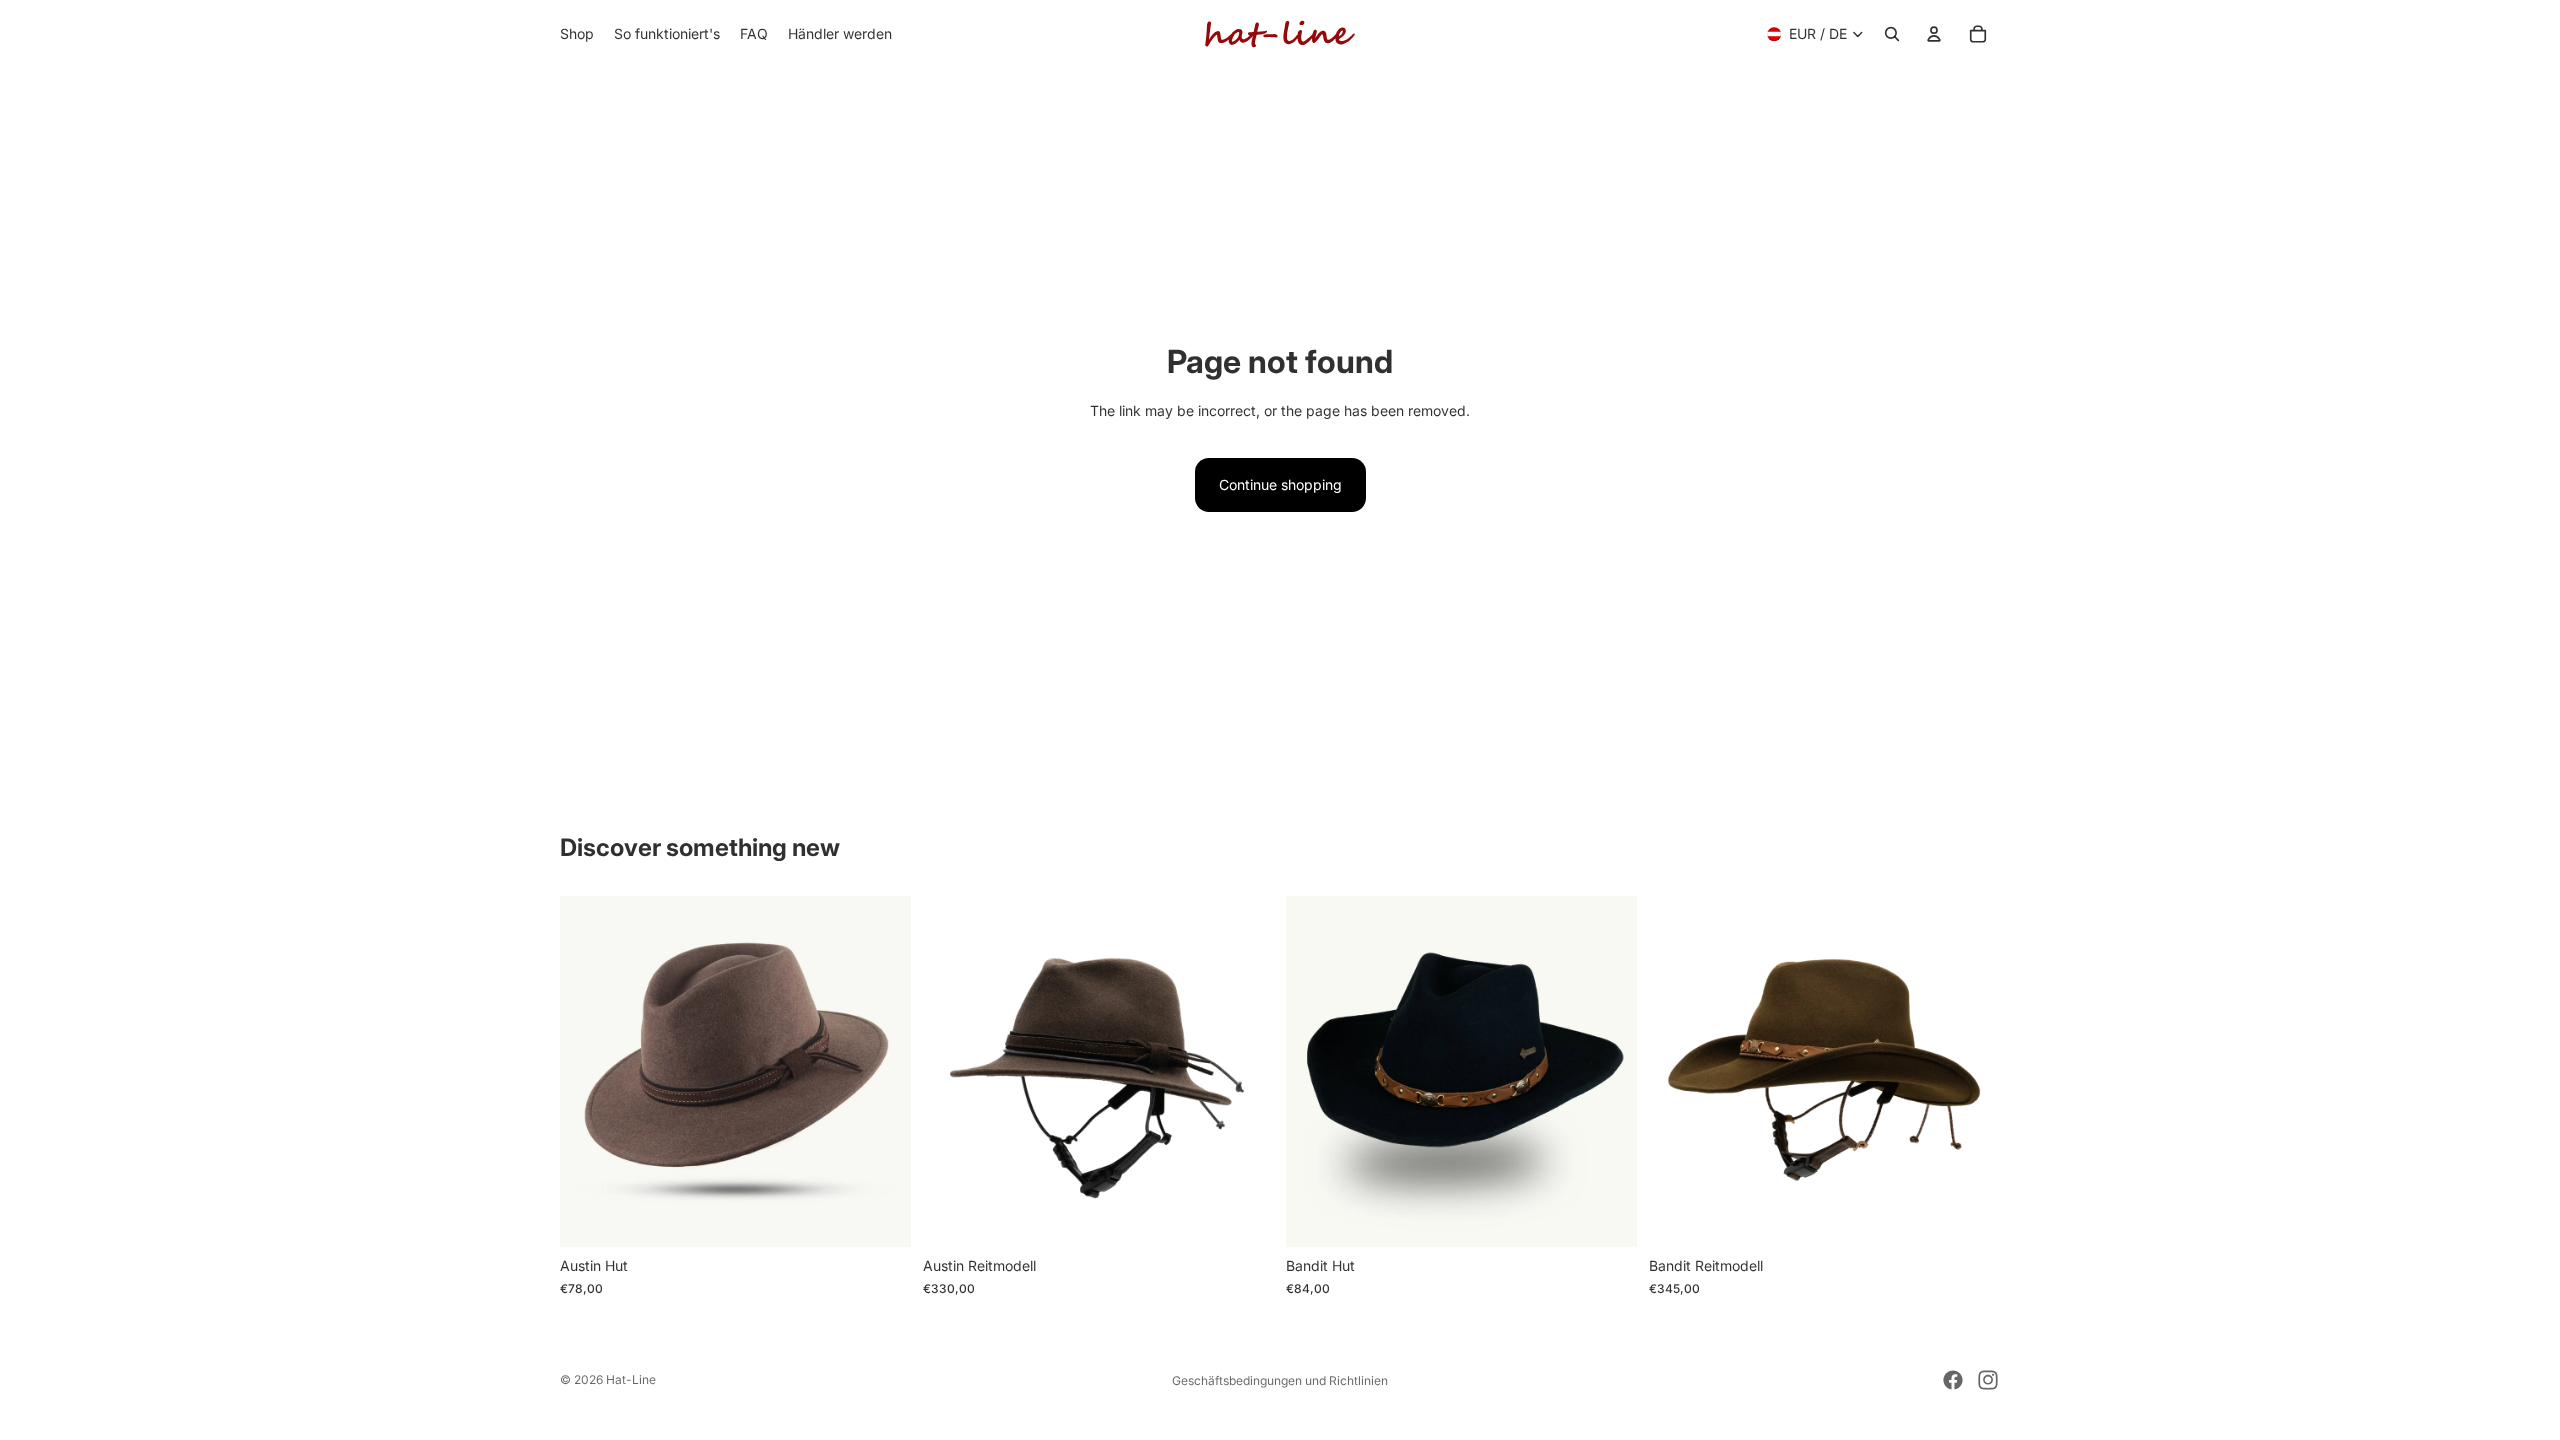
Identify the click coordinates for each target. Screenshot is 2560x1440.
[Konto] (1934, 34)
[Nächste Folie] (1244, 1072)
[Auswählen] (880, 1217)
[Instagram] (1988, 1380)
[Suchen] (1892, 34)
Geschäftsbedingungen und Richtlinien (1280, 1380)
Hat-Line (631, 1379)
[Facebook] (1953, 1380)
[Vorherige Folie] (953, 1072)
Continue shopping (1280, 484)
